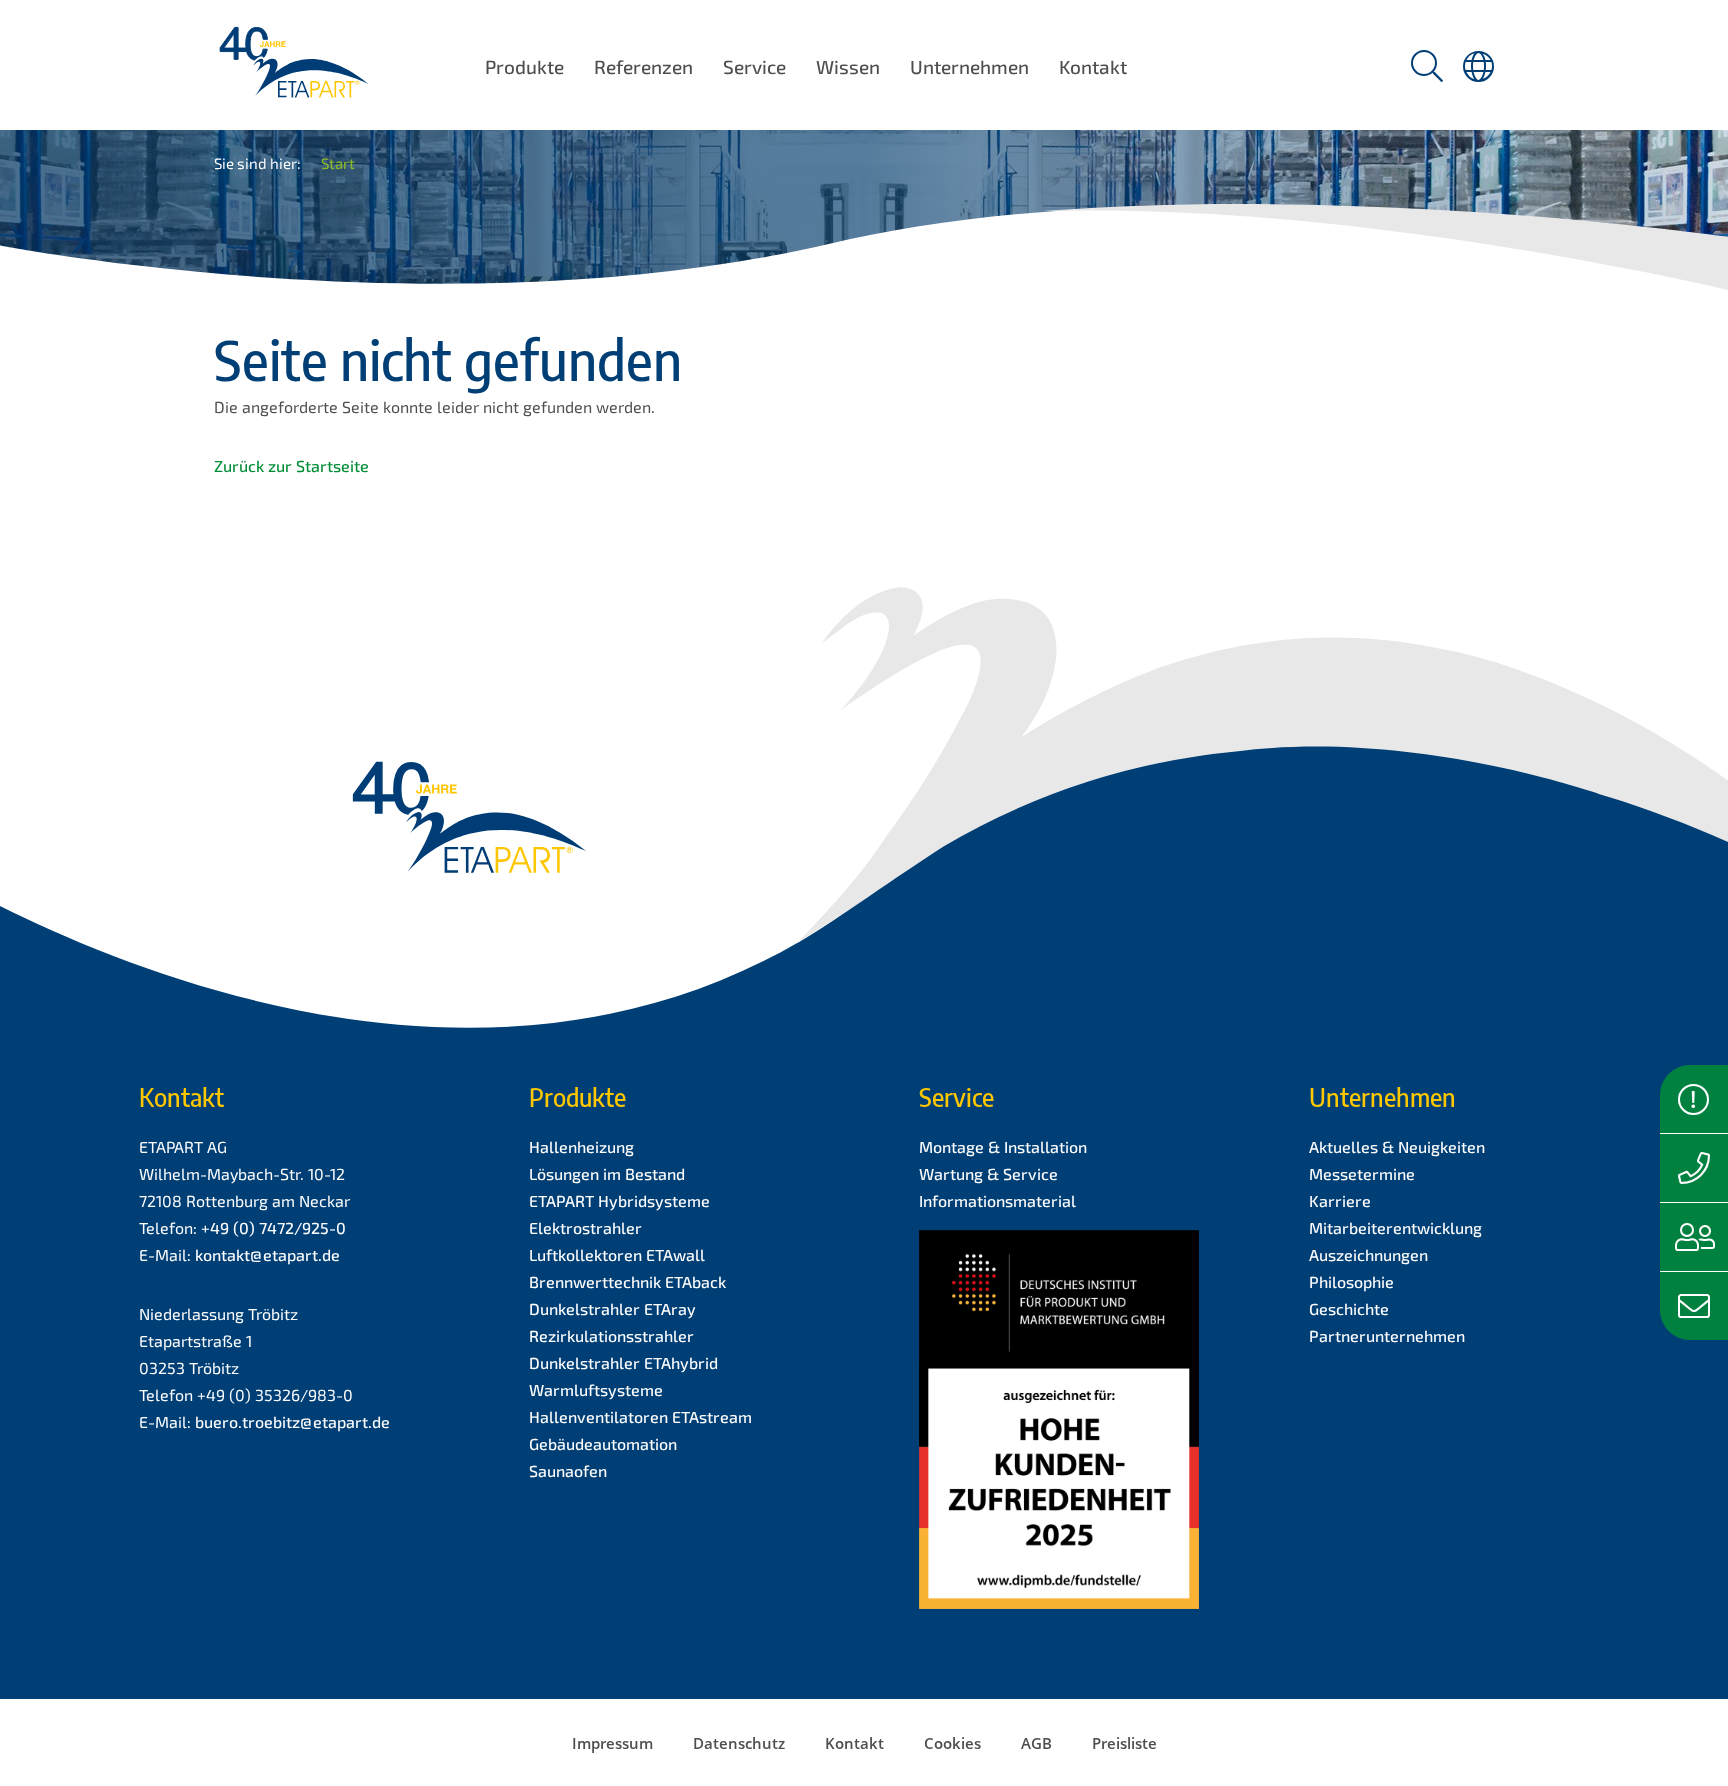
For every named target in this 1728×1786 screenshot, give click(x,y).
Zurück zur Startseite (291, 465)
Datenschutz (739, 1743)
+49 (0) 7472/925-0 (273, 1227)
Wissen (848, 66)
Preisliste (1124, 1743)
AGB (1036, 1743)
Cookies (952, 1743)
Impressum (612, 1743)
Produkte (524, 66)
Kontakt (1093, 66)
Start (338, 163)
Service (754, 66)
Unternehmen (969, 66)
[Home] (293, 85)
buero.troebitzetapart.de (292, 1421)
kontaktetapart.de (267, 1254)
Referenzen (643, 66)
